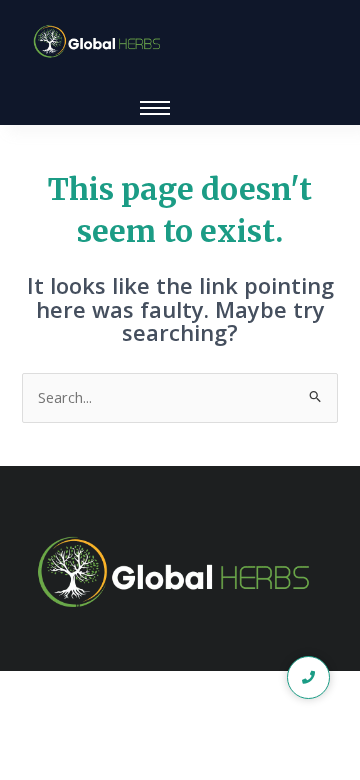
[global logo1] (100, 42)
